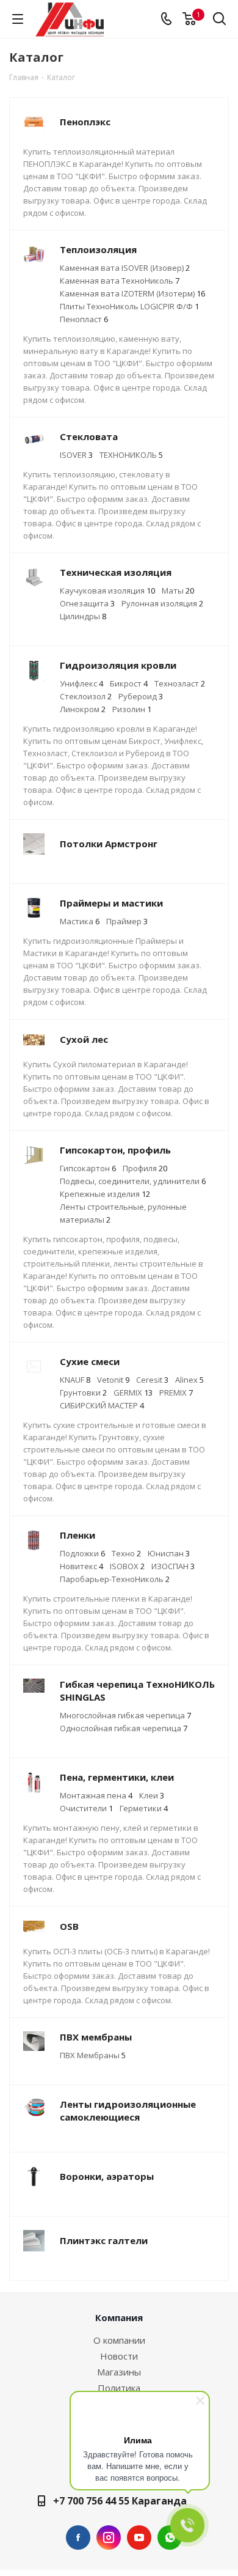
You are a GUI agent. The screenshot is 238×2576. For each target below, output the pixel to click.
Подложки (82, 1553)
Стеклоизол (86, 696)
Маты (178, 591)
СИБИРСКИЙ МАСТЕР (102, 1405)
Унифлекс (81, 683)
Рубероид (141, 696)
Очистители (86, 1808)
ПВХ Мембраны (93, 2055)
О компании (119, 2340)
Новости (119, 2356)
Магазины (119, 2372)
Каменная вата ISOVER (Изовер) (125, 268)
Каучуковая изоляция (107, 591)
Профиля (145, 1168)
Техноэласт (180, 683)
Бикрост (129, 683)
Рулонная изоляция (162, 603)
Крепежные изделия (105, 1194)
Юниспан (169, 1553)
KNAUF (75, 1380)
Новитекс (81, 1566)
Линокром (83, 709)
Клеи (152, 1795)
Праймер (127, 921)
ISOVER (76, 455)
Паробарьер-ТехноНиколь (115, 1579)
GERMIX (133, 1393)
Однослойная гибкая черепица (124, 1728)
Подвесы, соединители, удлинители (133, 1181)
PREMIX (176, 1393)
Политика (119, 2388)
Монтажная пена (96, 1795)
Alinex (189, 1380)
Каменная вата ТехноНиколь (120, 281)
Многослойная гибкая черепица (125, 1715)
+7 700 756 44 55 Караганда (120, 2501)
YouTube (139, 2537)
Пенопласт (84, 319)
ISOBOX (127, 1566)
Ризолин (132, 709)
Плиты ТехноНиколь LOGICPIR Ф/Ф (129, 306)
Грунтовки (83, 1393)
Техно (126, 1553)
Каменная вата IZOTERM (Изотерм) (132, 293)
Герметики (144, 1808)
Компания (119, 2317)
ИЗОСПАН (173, 1566)
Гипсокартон (88, 1168)
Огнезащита (87, 603)
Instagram (109, 2537)
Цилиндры (83, 616)
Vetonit (113, 1380)
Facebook (78, 2537)
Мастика (80, 921)
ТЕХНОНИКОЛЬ (131, 455)
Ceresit (152, 1380)
